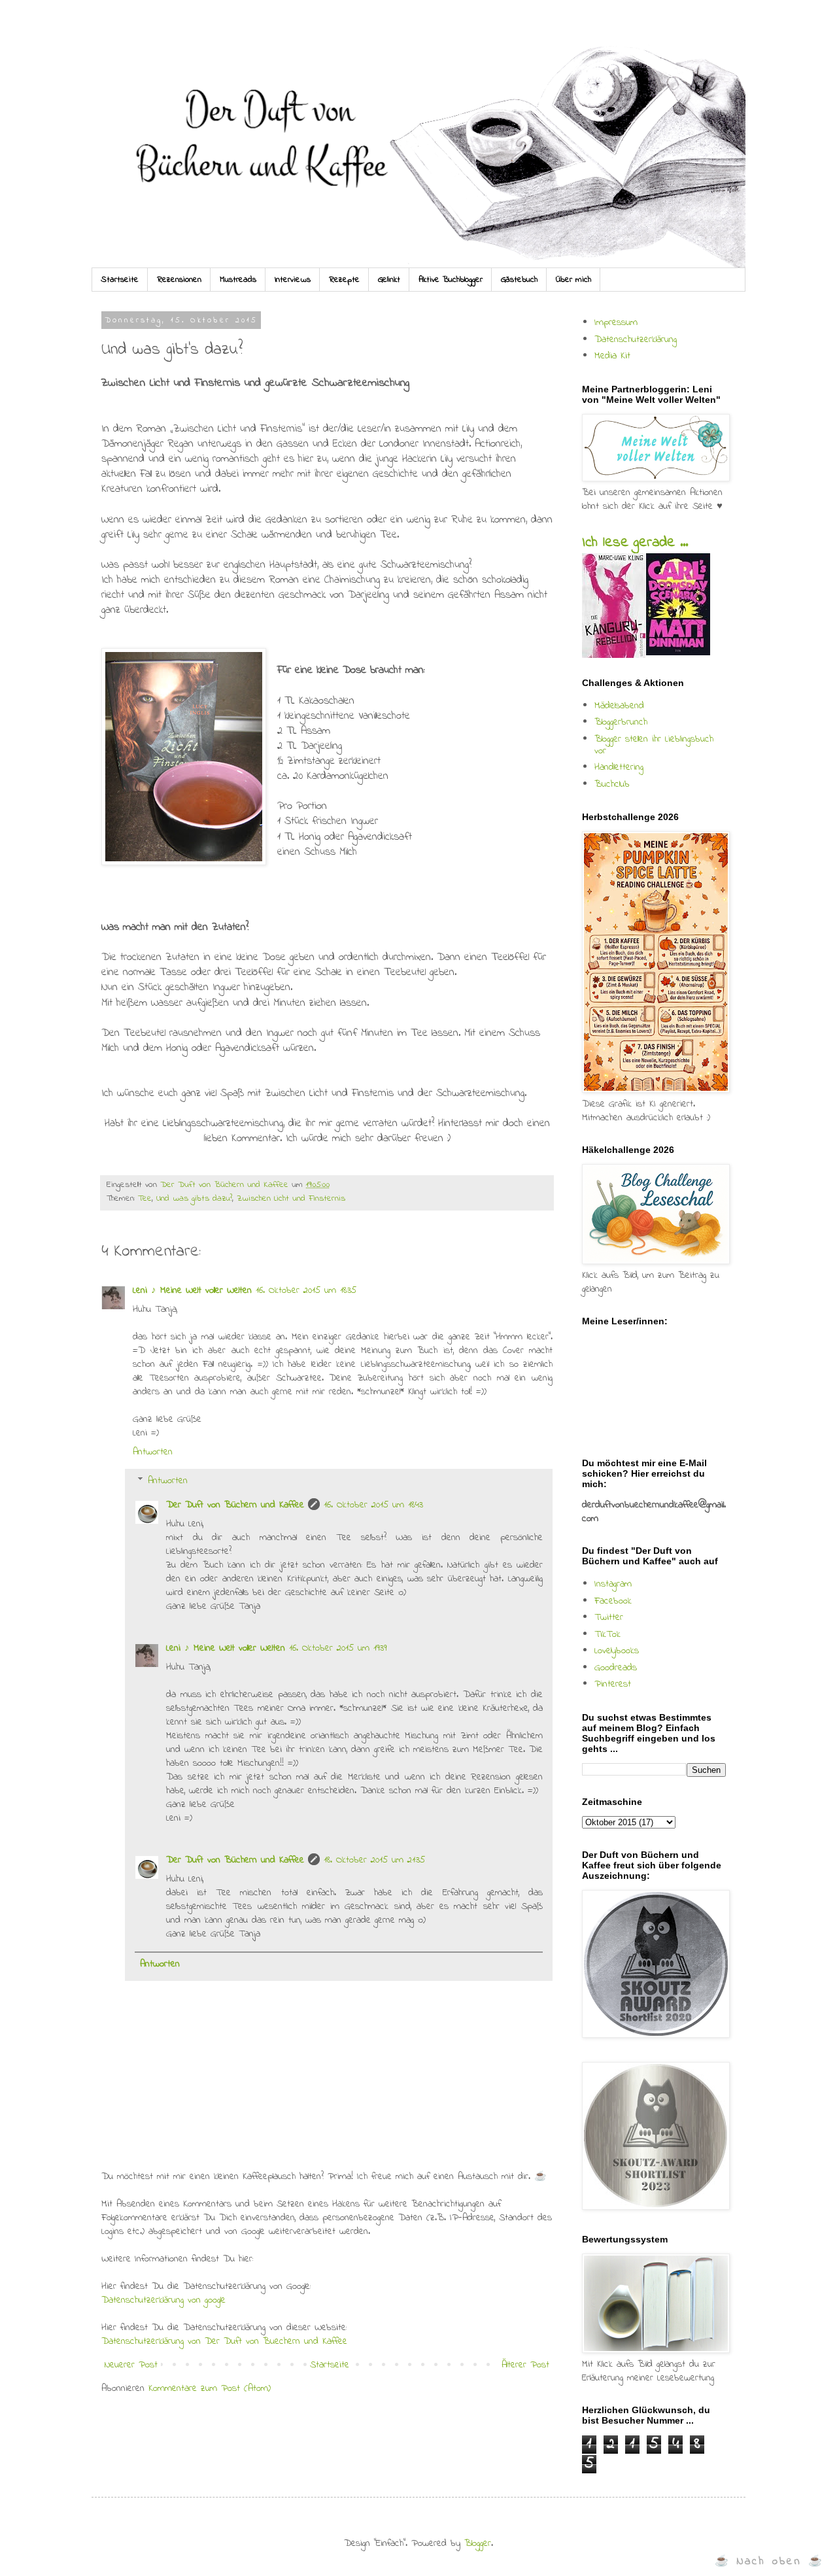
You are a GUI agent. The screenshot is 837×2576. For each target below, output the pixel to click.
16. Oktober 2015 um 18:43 (373, 1505)
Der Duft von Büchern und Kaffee (235, 1505)
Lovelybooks (617, 1651)
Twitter (609, 1617)
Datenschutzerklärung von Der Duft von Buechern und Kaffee (224, 2341)
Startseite (120, 280)
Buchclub (612, 784)
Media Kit (612, 356)
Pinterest (613, 1684)
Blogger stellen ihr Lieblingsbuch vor (654, 745)
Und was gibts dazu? (194, 1199)
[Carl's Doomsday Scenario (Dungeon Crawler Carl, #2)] (678, 653)
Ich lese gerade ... (635, 543)
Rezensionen (179, 280)
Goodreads (616, 1668)
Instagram (613, 1584)
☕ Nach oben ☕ (769, 2561)
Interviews (293, 280)
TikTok (607, 1634)
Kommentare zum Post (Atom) (210, 2388)
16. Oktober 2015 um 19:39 (338, 1648)
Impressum (616, 322)
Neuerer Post (131, 2365)
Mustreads (238, 280)
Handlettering (619, 767)
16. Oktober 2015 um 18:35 (306, 1290)
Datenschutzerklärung (636, 339)
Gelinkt (389, 280)
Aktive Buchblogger (451, 280)
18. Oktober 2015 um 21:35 (374, 1860)
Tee (145, 1199)
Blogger (478, 2543)
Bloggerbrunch (621, 722)
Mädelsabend (619, 706)
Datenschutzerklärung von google (163, 2300)
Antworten (153, 1452)
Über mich (573, 280)
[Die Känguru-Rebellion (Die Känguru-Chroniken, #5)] (614, 655)
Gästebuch (519, 280)
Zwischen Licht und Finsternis (291, 1199)
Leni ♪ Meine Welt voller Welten (192, 1290)
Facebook (613, 1601)
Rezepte (344, 280)
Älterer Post (525, 2365)
